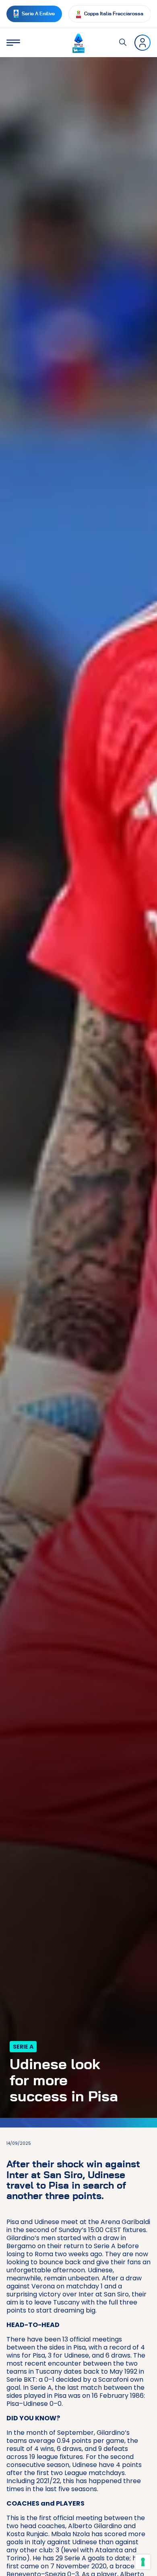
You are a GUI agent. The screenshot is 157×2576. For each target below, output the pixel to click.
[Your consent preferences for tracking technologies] (143, 2562)
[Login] (143, 43)
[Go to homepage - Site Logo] (78, 43)
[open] (13, 43)
